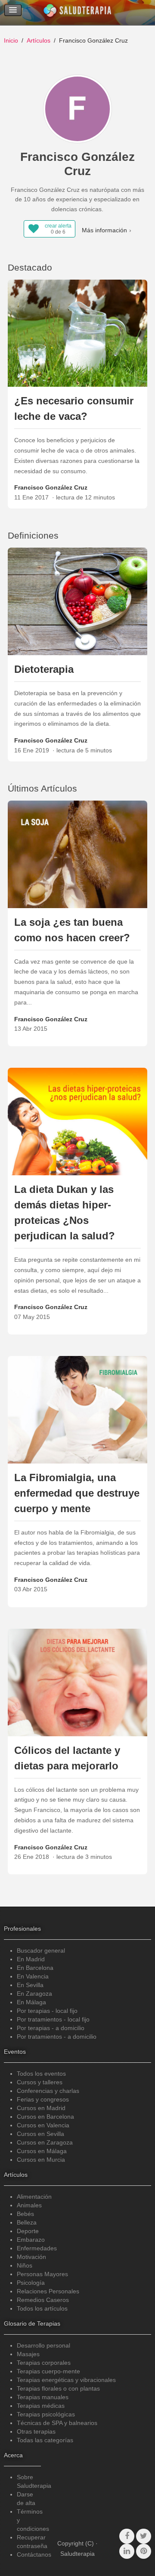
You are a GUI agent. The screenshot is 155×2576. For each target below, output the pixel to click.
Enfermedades (37, 2248)
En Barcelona (35, 1968)
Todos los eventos (41, 2074)
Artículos (39, 40)
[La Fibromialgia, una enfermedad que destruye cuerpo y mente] (78, 1409)
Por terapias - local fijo (47, 2011)
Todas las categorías (45, 2440)
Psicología (31, 2283)
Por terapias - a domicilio (51, 2028)
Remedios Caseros (43, 2300)
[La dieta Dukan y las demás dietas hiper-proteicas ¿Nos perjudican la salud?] (78, 1121)
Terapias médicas (41, 2406)
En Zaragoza (34, 1994)
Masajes (28, 2354)
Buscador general (41, 1950)
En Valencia (33, 1976)
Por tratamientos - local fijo (53, 2019)
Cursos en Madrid (41, 2108)
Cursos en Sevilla (40, 2134)
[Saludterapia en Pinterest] (144, 2551)
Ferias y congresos (43, 2099)
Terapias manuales (43, 2397)
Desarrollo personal (43, 2345)
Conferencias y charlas (48, 2091)
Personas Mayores (42, 2274)
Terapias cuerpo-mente (48, 2371)
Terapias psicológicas (46, 2414)
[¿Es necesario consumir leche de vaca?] (78, 333)
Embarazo (31, 2240)
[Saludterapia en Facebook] (127, 2536)
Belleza (27, 2222)
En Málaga (31, 2002)
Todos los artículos (42, 2308)
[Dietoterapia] (78, 601)
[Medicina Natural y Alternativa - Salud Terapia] (77, 12)
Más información (104, 230)
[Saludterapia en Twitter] (144, 2536)
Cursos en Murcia (41, 2160)
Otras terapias (36, 2431)
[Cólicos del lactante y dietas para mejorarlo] (78, 1682)
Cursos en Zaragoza (45, 2142)
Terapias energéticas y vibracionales (66, 2380)
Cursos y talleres (40, 2082)
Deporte (28, 2231)
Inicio (11, 40)
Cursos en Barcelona (45, 2117)
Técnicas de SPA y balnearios (57, 2423)
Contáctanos (34, 2554)
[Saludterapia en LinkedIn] (127, 2551)
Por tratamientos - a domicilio (57, 2037)
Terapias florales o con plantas (58, 2388)
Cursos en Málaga (42, 2151)
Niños (25, 2265)
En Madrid (31, 1959)
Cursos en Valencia (43, 2125)
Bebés (25, 2214)
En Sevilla (30, 1985)
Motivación (31, 2257)
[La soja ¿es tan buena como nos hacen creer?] (78, 854)
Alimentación (34, 2197)
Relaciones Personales (48, 2291)
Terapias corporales (44, 2363)
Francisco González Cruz (51, 487)
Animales (29, 2205)
